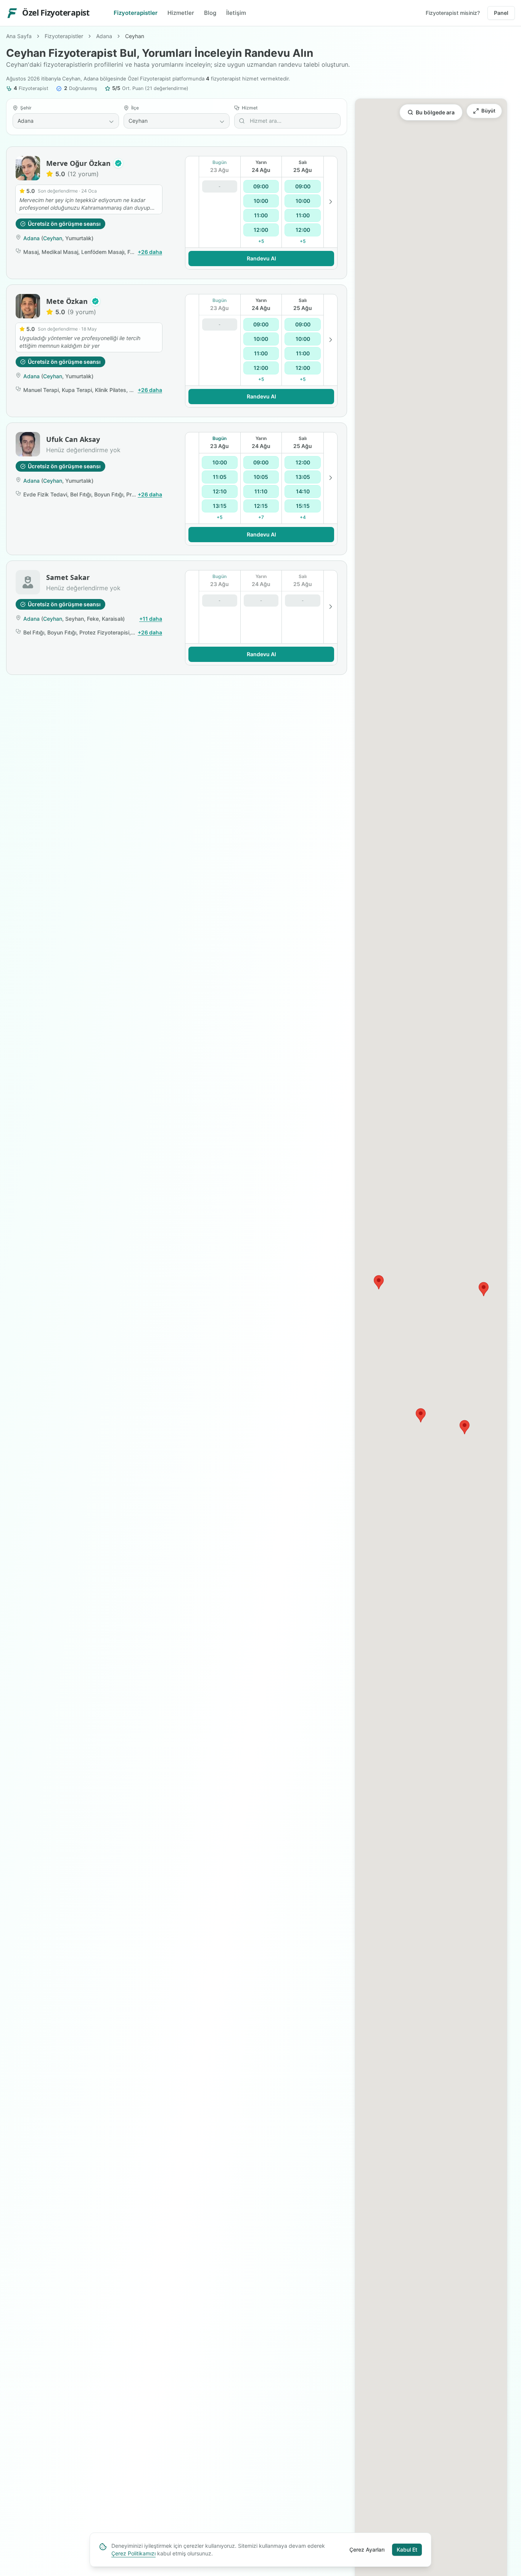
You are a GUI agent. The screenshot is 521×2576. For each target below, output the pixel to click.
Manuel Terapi (41, 390)
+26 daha (150, 252)
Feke (93, 619)
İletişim (236, 13)
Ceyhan (53, 238)
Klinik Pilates (111, 390)
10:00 (261, 201)
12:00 (261, 230)
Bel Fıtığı (81, 494)
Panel (501, 13)
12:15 (261, 506)
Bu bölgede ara (435, 112)
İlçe (135, 108)
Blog (210, 13)
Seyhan (75, 619)
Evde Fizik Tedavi (45, 494)
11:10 (261, 491)
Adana (104, 36)
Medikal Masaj (60, 252)
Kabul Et (407, 2550)
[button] (118, 163)
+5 (261, 241)
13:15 (220, 506)
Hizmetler (181, 13)
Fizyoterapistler (136, 13)
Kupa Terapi (77, 390)
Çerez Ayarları (367, 2550)
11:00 (261, 215)
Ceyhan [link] (135, 36)
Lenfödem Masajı (103, 252)
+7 (261, 517)
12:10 (220, 491)
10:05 (261, 477)
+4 (303, 517)
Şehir (26, 108)
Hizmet (250, 108)
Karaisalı (112, 619)
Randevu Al (261, 258)
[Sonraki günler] (330, 202)
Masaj (31, 252)
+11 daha (151, 619)
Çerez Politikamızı (133, 2553)
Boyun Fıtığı (109, 494)
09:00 (261, 186)
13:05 (303, 477)
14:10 (303, 491)
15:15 (303, 506)
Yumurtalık (78, 238)
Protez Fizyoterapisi (104, 632)
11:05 (220, 477)
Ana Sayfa (19, 36)
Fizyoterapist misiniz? (453, 13)
